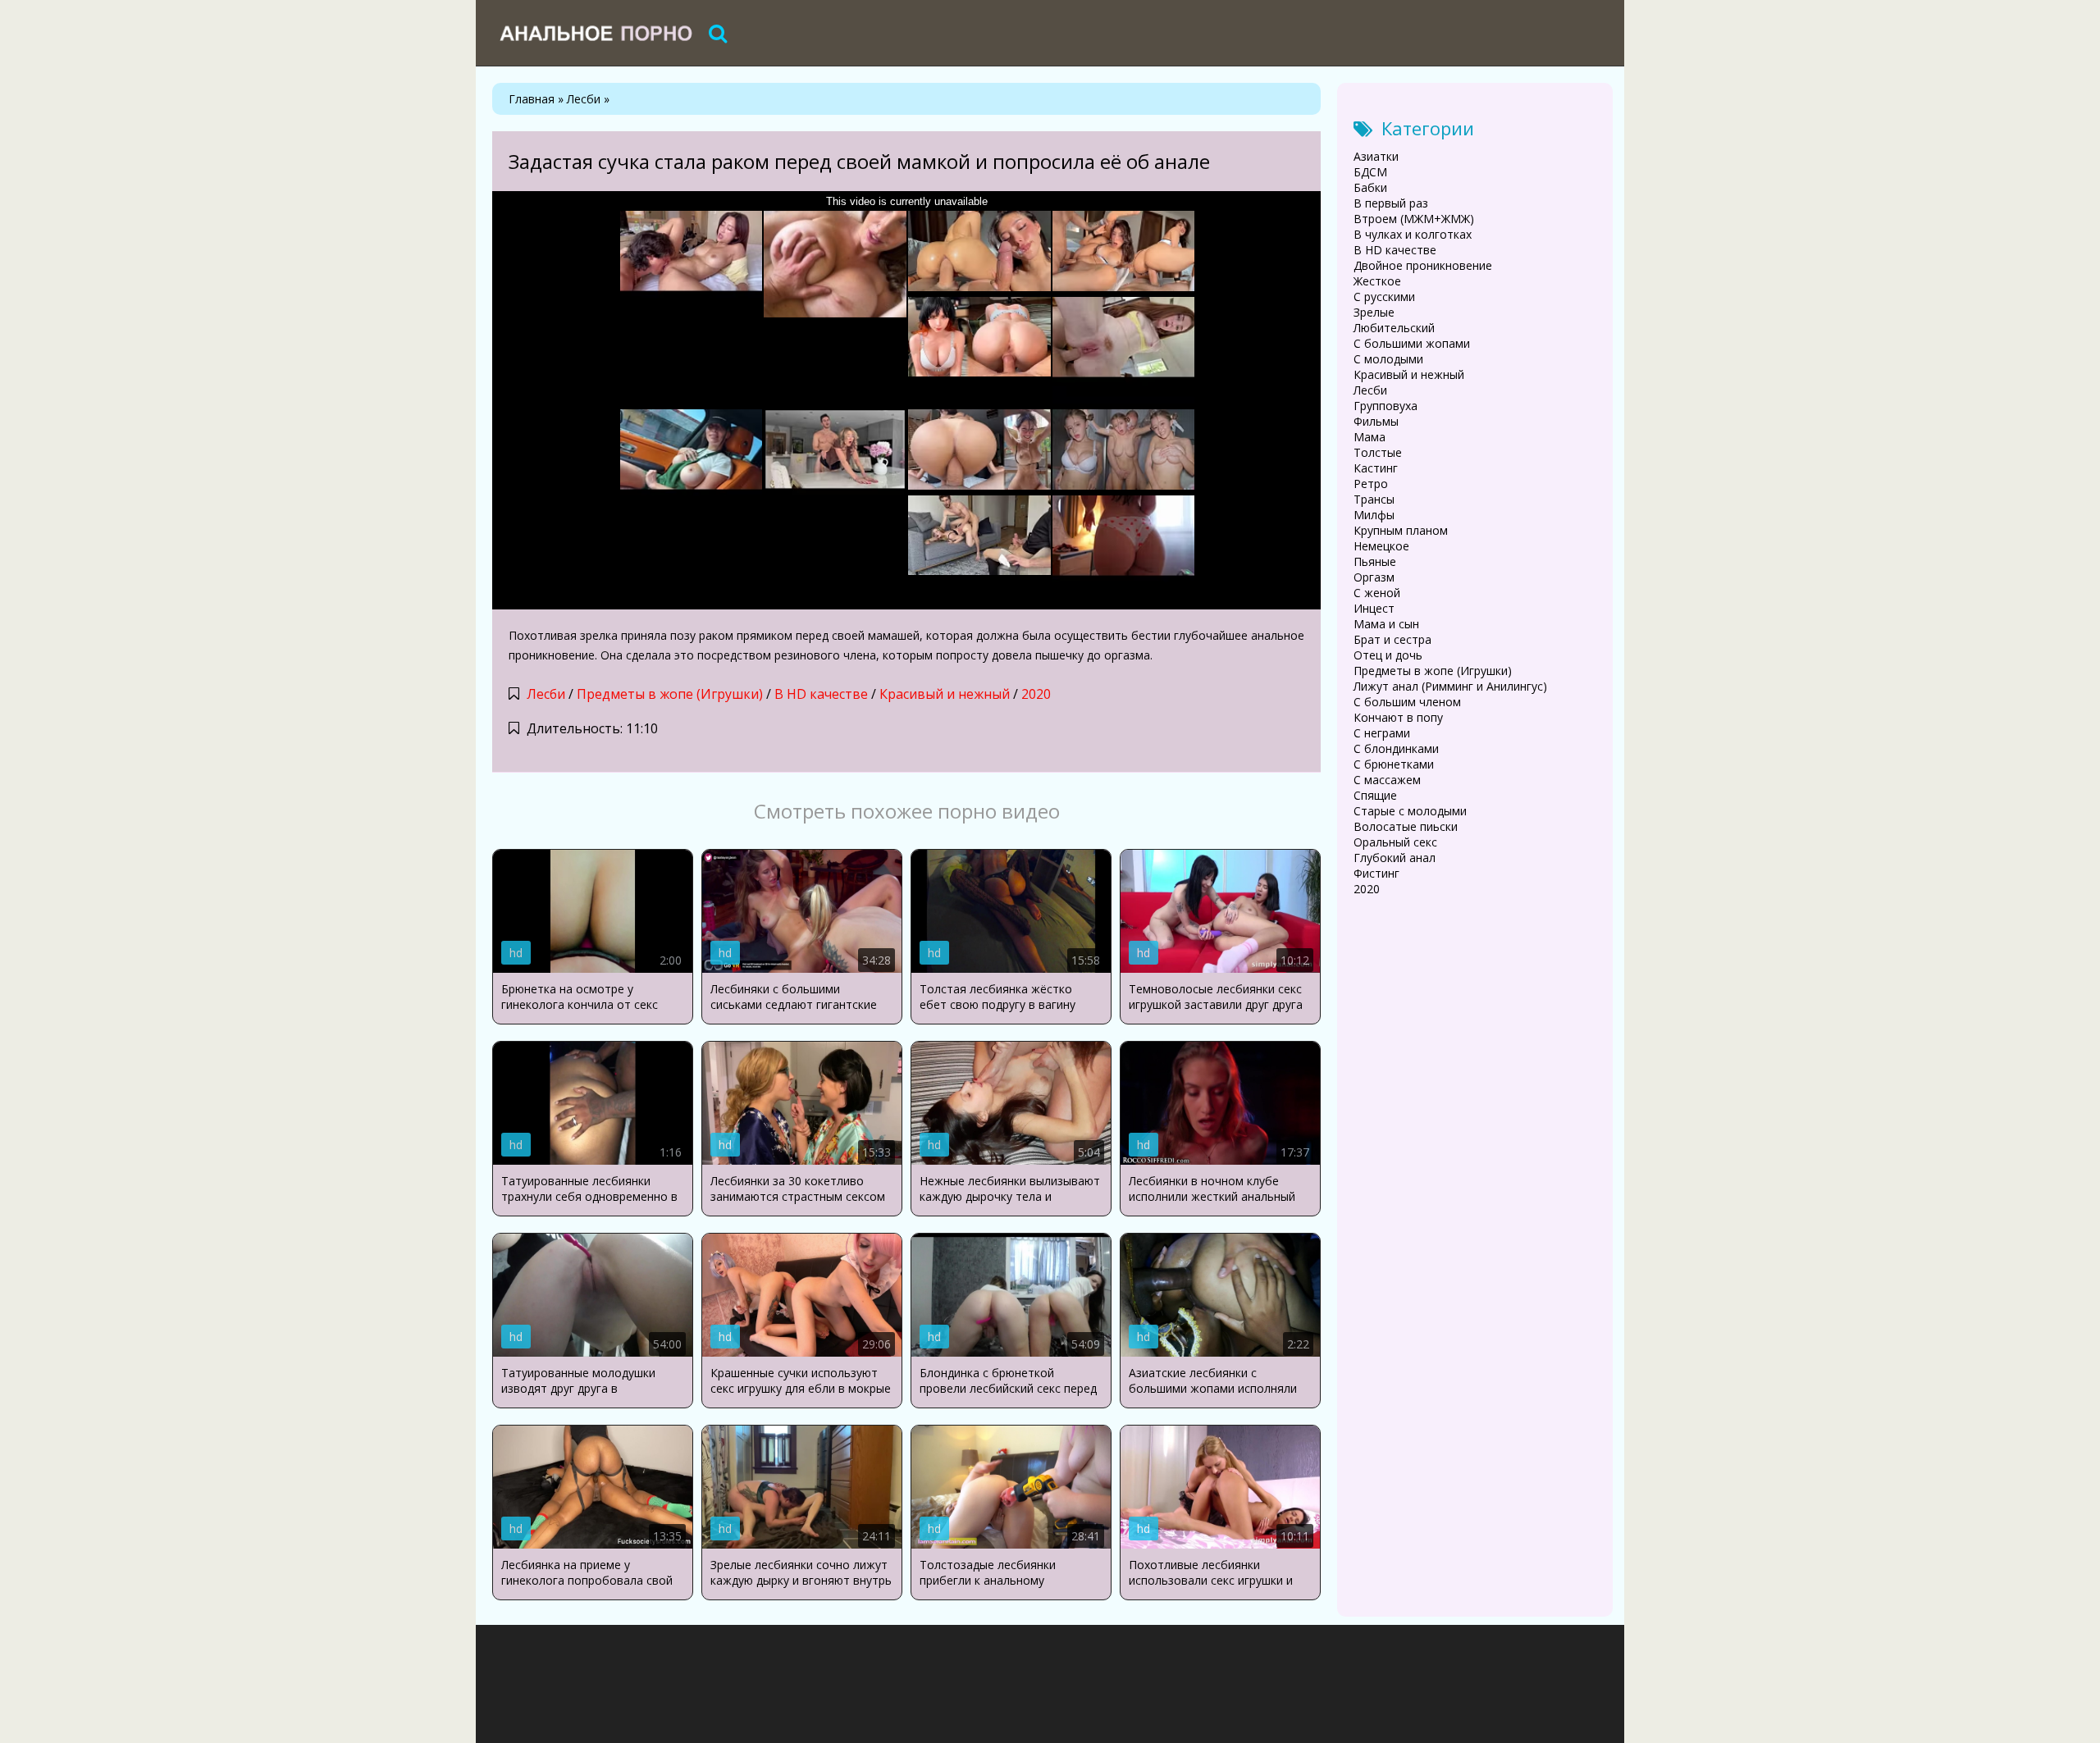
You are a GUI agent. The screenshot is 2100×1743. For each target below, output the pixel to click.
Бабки (1370, 187)
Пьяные (1375, 561)
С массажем (1387, 780)
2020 (1036, 694)
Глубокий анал (1395, 858)
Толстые (1378, 452)
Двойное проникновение (1423, 265)
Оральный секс (1395, 842)
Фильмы (1376, 421)
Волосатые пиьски (1406, 826)
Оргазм (1374, 577)
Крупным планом (1401, 530)
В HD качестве (821, 694)
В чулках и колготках (1413, 234)
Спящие (1375, 795)
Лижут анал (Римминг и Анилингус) (1450, 686)
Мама (1370, 437)
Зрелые (1374, 312)
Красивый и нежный (945, 694)
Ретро (1371, 484)
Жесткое (1377, 281)
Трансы (1374, 499)
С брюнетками (1394, 764)
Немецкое (1381, 546)
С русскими (1384, 297)
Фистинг (1376, 873)
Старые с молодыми (1410, 811)
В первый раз (1391, 203)
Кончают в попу (1398, 717)
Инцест (1374, 608)
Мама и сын (1386, 624)
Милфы (1374, 515)
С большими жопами (1412, 343)
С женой (1377, 593)
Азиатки (1376, 156)
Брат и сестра (1392, 639)
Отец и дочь (1388, 655)
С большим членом (1407, 702)
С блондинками (1396, 748)
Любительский (1394, 328)
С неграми (1382, 733)
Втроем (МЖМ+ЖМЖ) (1414, 219)
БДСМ (1370, 172)
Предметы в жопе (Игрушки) (670, 694)
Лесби (546, 694)
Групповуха (1386, 406)
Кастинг (1376, 468)
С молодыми (1388, 359)
